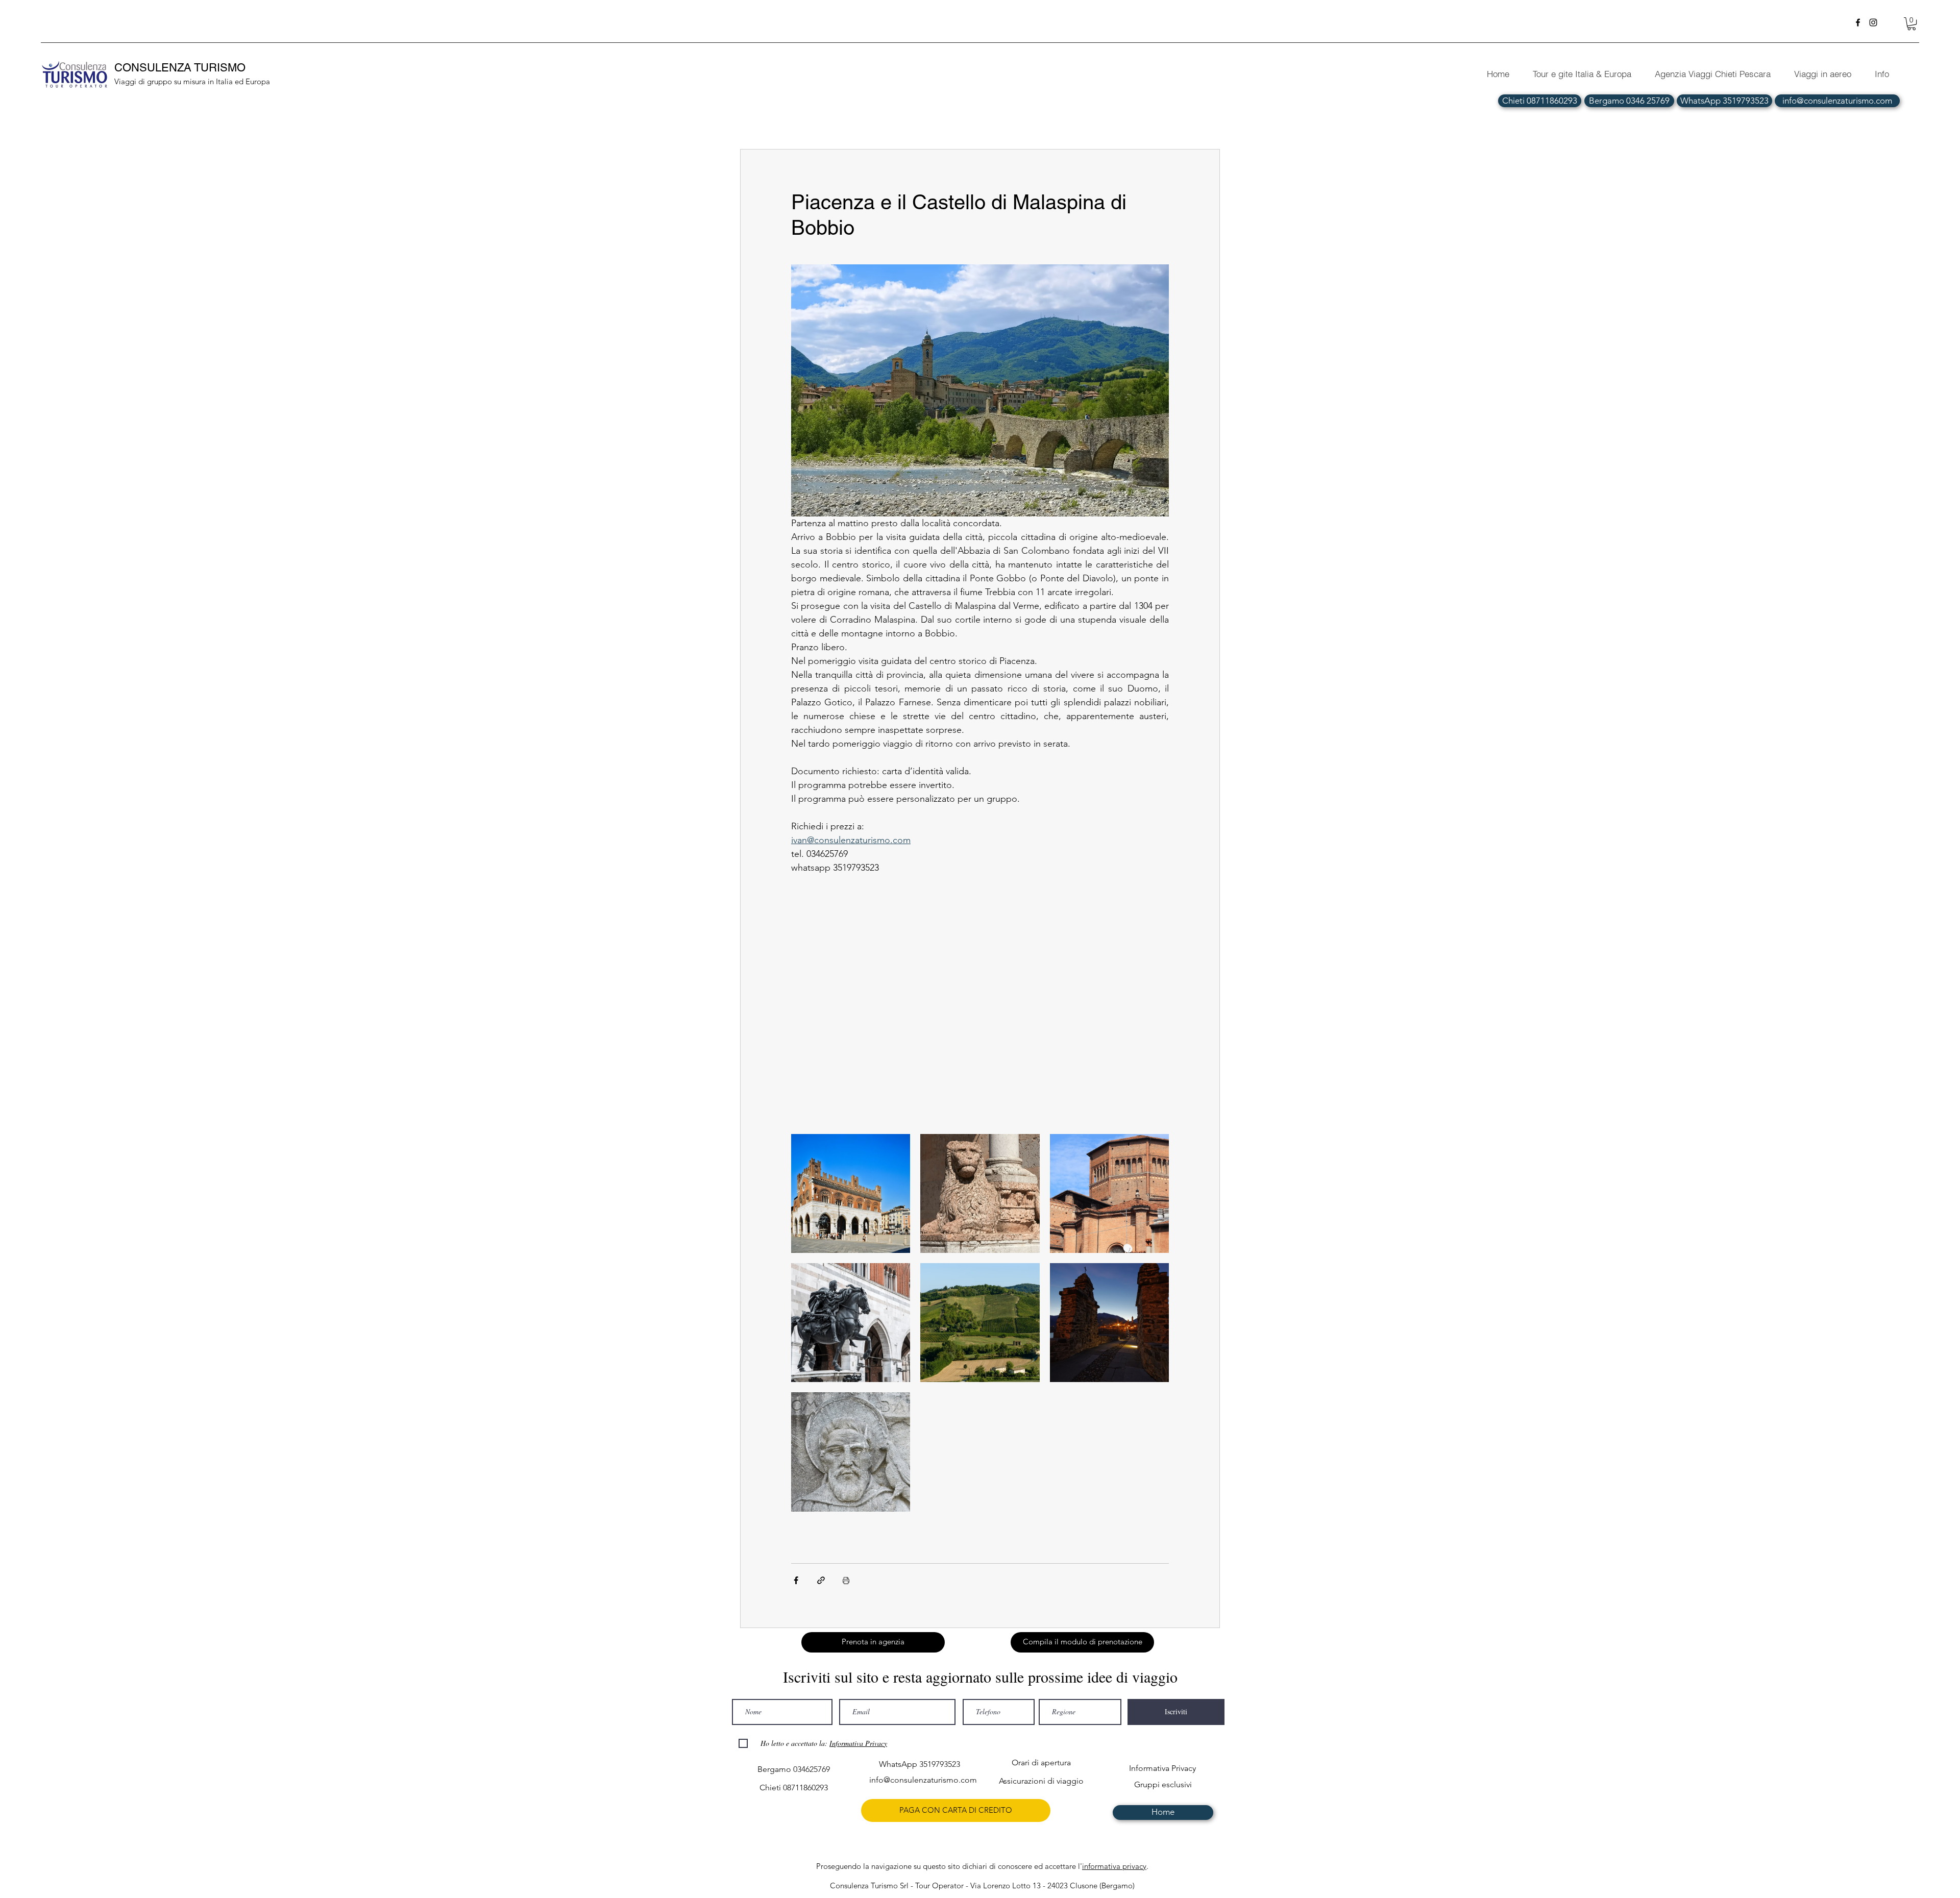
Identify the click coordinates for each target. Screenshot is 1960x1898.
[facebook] (1858, 22)
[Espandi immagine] (851, 1193)
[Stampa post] (846, 1580)
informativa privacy (1114, 1866)
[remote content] (980, 1004)
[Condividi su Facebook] (796, 1580)
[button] (1912, 24)
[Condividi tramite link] (821, 1580)
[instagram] (1873, 22)
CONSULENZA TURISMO (181, 68)
